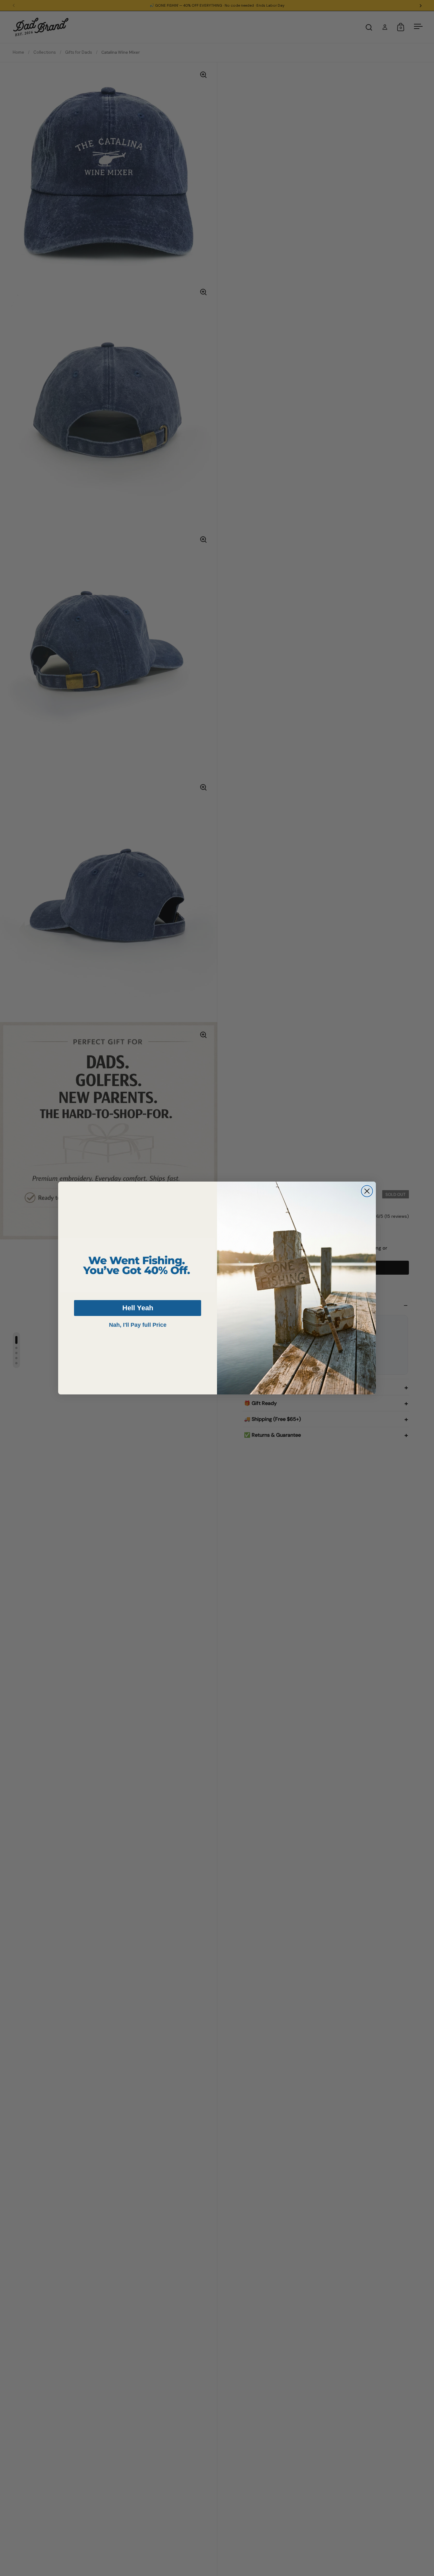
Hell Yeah (138, 1308)
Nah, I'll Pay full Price (138, 1325)
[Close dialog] (367, 1191)
